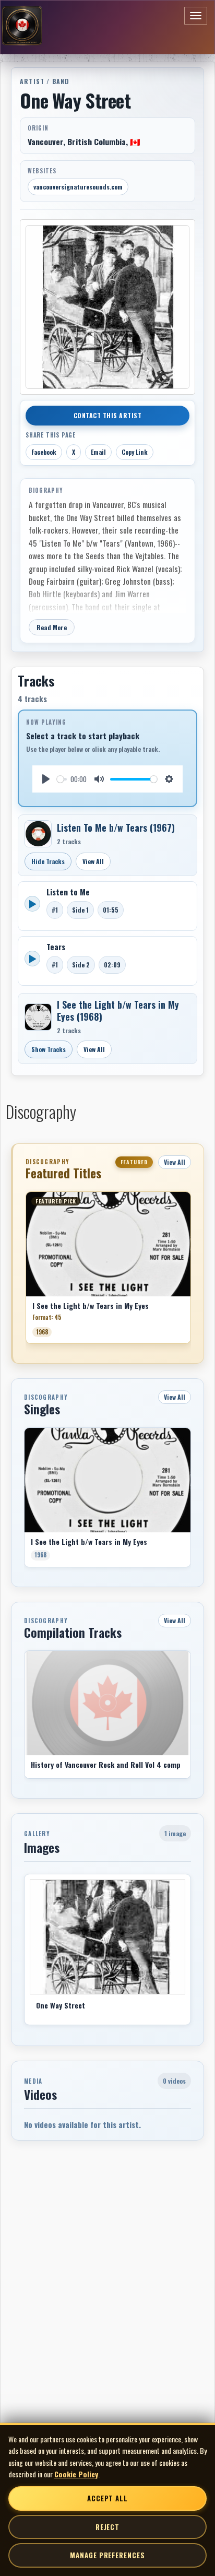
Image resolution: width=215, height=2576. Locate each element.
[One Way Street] (107, 1937)
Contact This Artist (108, 415)
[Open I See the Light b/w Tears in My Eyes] (38, 1017)
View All (93, 861)
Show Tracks (49, 1049)
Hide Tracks (48, 861)
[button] (26, 1271)
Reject (107, 2527)
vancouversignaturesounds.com (78, 187)
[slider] (62, 779)
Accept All (107, 2498)
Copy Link (135, 452)
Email (98, 452)
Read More (52, 627)
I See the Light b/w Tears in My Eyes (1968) (118, 1011)
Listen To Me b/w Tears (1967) (116, 828)
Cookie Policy (76, 2474)
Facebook (44, 452)
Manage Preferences (107, 2555)
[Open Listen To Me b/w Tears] (38, 834)
